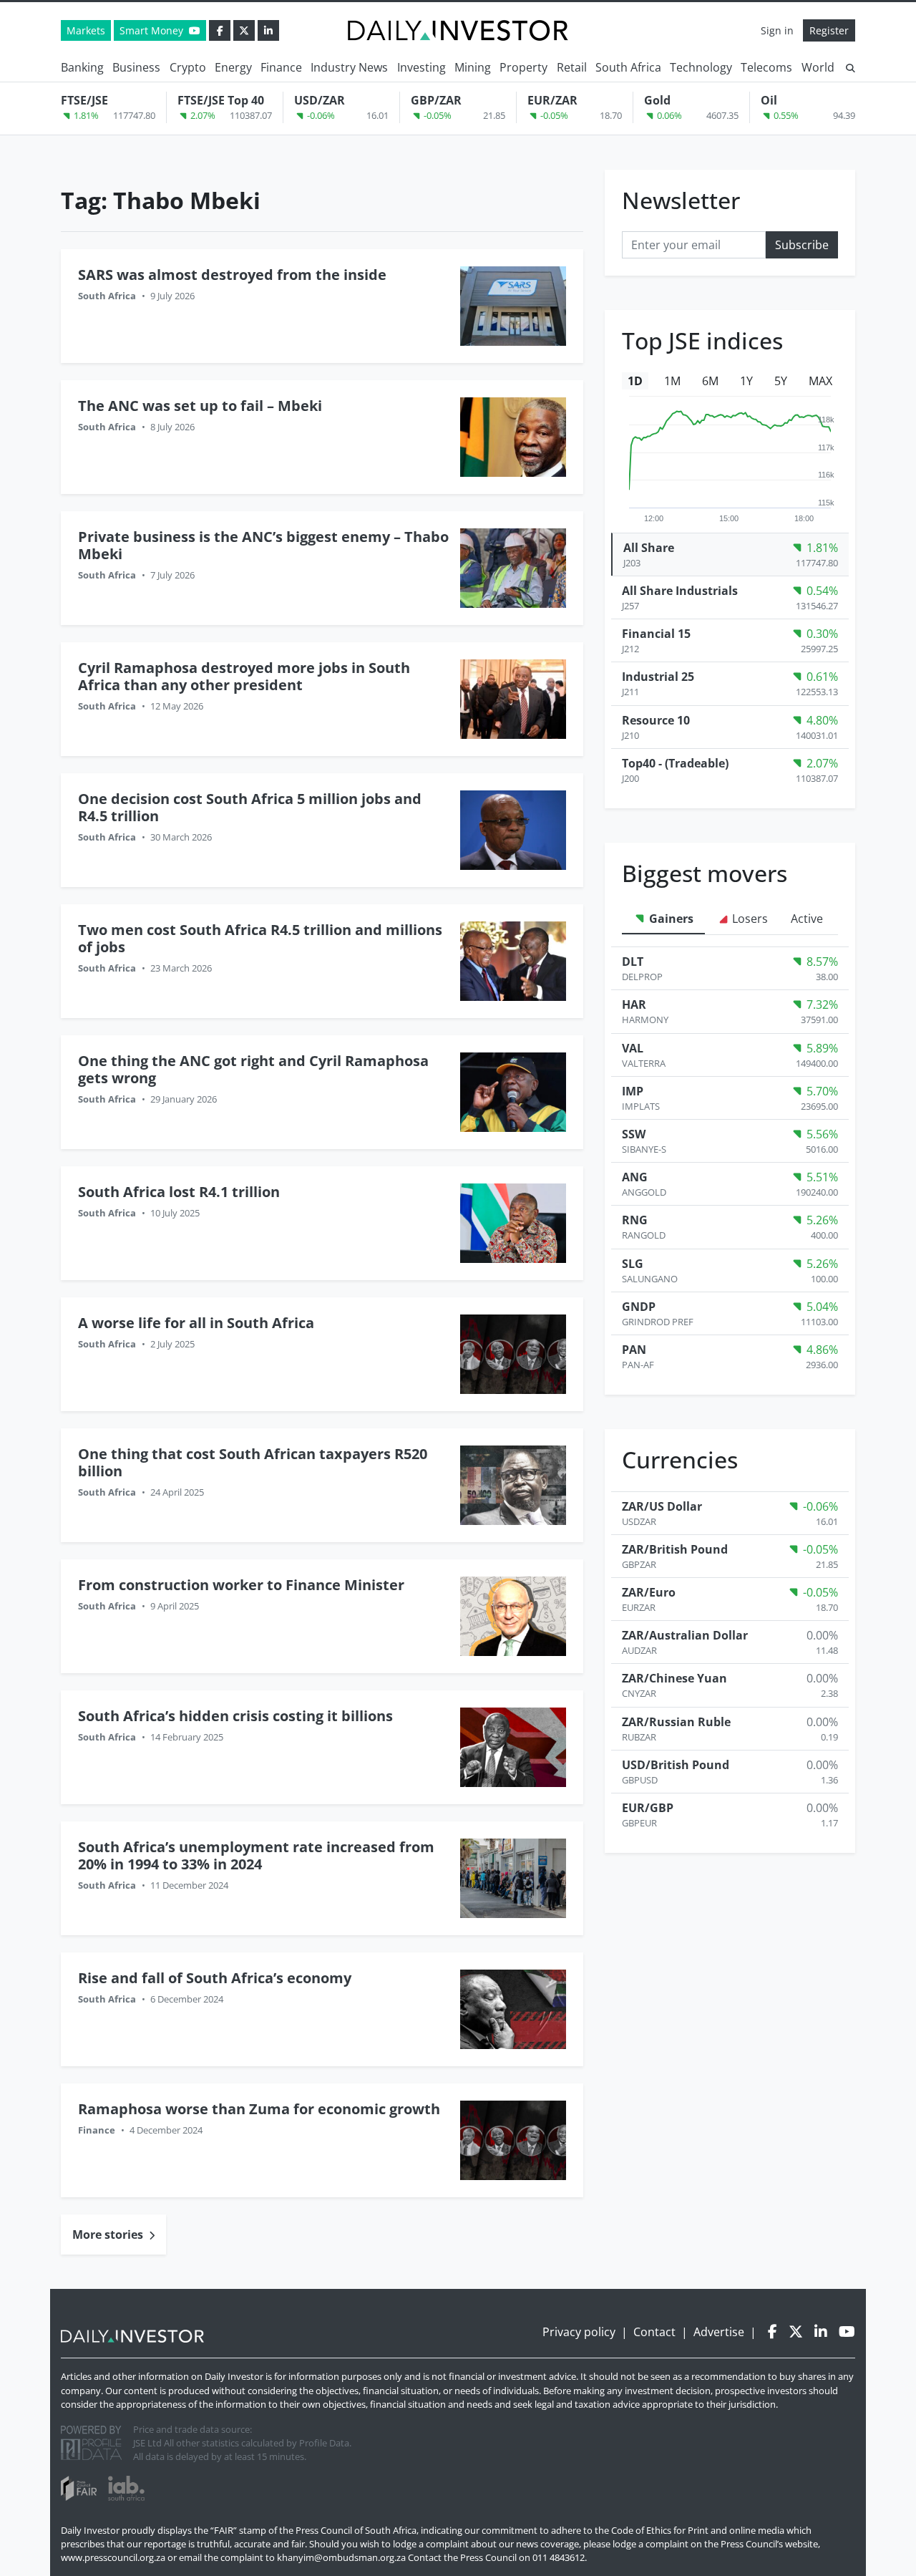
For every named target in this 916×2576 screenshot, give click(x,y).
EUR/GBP (648, 1808)
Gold (657, 100)
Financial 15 (656, 634)
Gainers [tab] (670, 919)
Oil (769, 100)
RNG (635, 1220)
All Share (649, 548)
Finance (281, 67)
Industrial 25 (658, 677)
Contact (654, 2332)
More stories (109, 2234)
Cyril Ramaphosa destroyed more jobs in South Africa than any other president (244, 676)
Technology (701, 67)
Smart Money (153, 30)
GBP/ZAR (436, 100)
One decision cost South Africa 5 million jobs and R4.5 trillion (250, 807)
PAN (634, 1350)
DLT (633, 962)
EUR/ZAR (552, 100)
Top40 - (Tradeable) (675, 763)
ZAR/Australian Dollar (685, 1635)
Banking (82, 67)
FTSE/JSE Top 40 (221, 100)
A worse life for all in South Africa (196, 1323)
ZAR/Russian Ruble (676, 1722)
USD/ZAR (320, 100)
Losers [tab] (749, 919)
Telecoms (766, 67)
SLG (633, 1264)
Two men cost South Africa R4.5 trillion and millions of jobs (260, 938)
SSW (634, 1134)
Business (136, 67)
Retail (572, 67)
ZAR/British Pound (675, 1549)
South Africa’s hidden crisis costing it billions (235, 1716)
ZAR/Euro (649, 1592)
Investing (422, 67)
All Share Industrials (680, 591)
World (818, 67)
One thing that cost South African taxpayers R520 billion (253, 1462)
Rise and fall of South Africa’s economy (216, 1978)
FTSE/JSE (84, 100)
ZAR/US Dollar (662, 1506)
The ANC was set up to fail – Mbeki (200, 406)
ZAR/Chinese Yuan (674, 1678)
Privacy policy (579, 2332)
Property (523, 67)
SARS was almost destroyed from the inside (232, 275)
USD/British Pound (676, 1765)
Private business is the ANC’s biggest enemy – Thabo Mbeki (263, 545)
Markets (86, 30)
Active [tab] (807, 919)
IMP (633, 1091)
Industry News (349, 67)
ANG (635, 1177)
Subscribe (802, 245)
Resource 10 (656, 720)
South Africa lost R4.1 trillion (179, 1192)
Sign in (777, 30)
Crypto (188, 67)
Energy (233, 67)
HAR (634, 1004)
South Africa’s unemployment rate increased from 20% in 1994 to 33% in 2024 (256, 1855)
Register (829, 30)
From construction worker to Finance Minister (241, 1585)
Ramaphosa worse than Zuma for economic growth (259, 2109)
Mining (473, 67)
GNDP (639, 1307)
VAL (633, 1048)
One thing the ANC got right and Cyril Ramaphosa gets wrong (253, 1069)
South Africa (628, 67)
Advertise (719, 2332)
